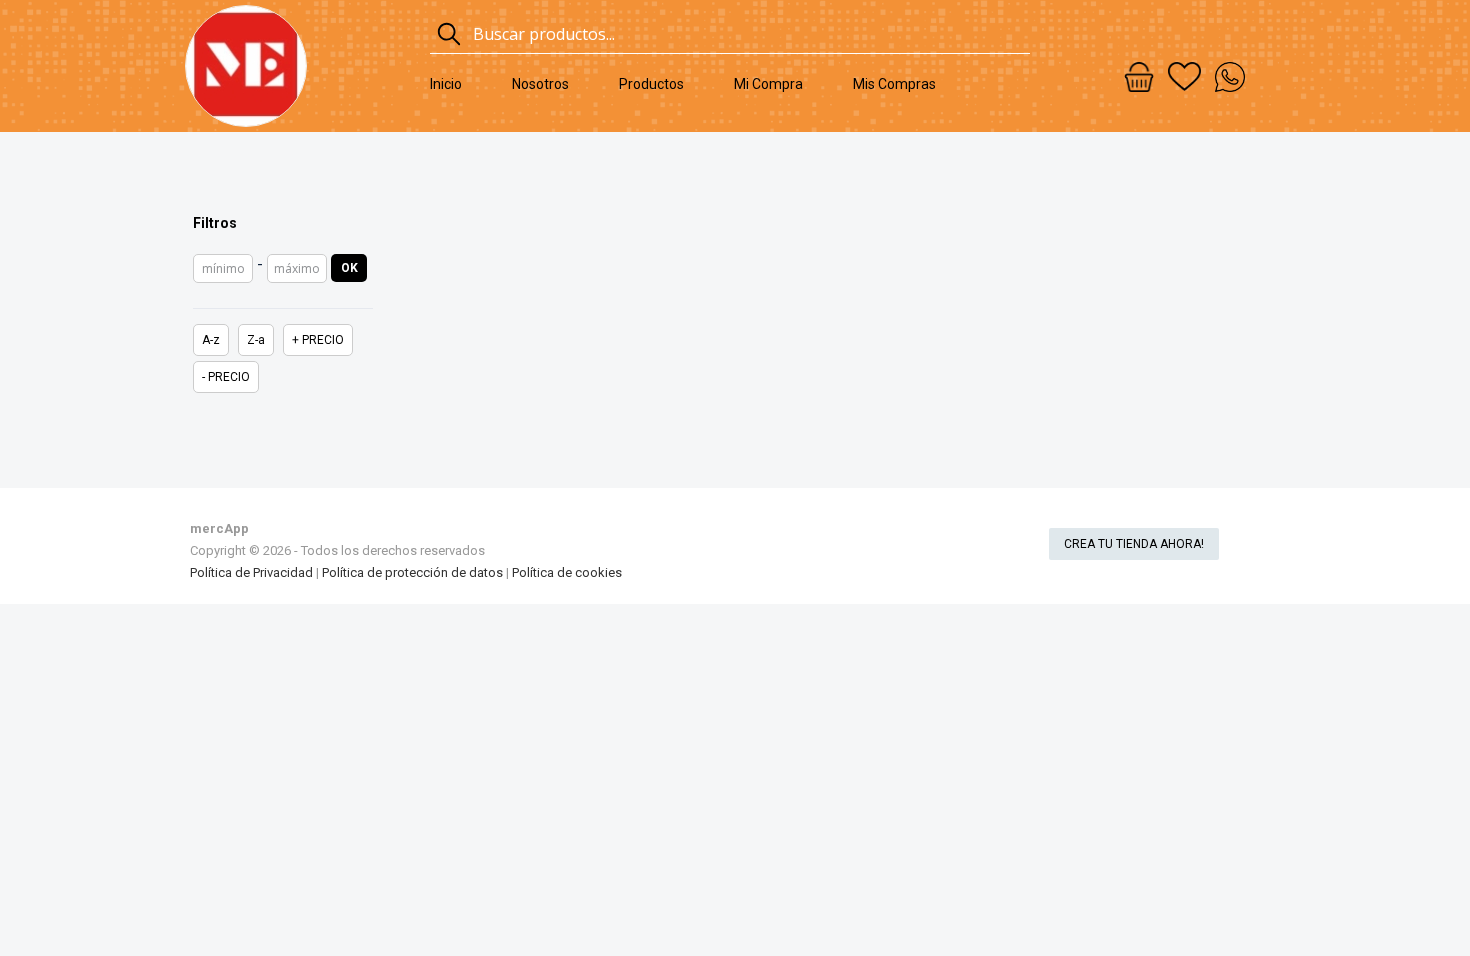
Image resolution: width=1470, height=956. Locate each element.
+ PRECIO (318, 340)
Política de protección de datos (412, 572)
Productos (651, 84)
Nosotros (540, 84)
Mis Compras (894, 84)
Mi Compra (768, 84)
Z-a (256, 340)
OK (349, 268)
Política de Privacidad (251, 572)
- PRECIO (226, 377)
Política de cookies (567, 572)
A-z (211, 340)
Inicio (446, 84)
